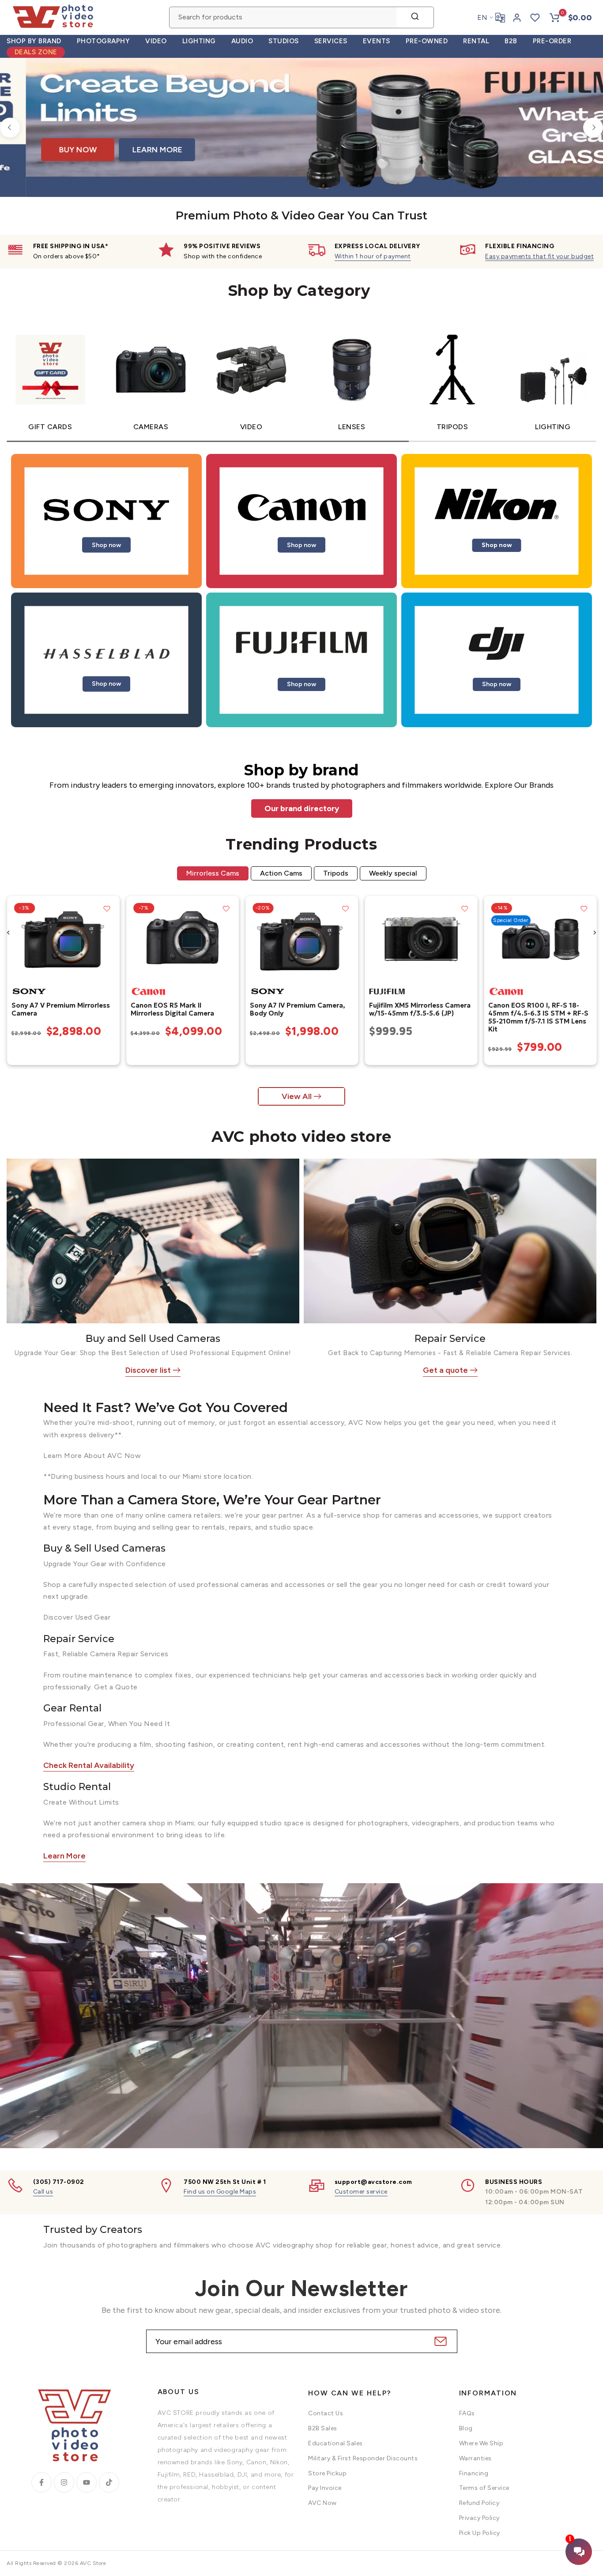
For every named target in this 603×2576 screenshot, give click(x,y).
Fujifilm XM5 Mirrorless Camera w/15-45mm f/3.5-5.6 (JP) (420, 1009)
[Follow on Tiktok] (109, 2482)
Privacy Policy (479, 2518)
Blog (466, 2428)
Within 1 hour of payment (373, 256)
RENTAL (476, 41)
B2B (511, 41)
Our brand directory (302, 808)
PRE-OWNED (427, 41)
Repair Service (450, 1339)
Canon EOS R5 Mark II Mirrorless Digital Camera (172, 1009)
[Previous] (10, 127)
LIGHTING (199, 41)
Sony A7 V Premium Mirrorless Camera (60, 1009)
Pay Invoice (325, 2488)
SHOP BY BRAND (34, 41)
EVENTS (377, 41)
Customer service (361, 2192)
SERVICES (331, 41)
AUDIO (242, 41)
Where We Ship (481, 2443)
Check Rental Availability (89, 1765)
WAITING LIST (476, 158)
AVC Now (322, 2503)
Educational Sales (335, 2443)
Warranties (475, 2458)
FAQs (467, 2413)
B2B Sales (323, 2428)
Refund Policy (479, 2503)
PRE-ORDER (552, 41)
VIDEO (156, 41)
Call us (43, 2192)
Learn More (64, 1856)
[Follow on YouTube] (87, 2482)
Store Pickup (327, 2473)
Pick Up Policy (480, 2533)
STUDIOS (284, 41)
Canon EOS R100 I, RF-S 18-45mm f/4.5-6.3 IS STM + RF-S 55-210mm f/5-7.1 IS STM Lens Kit (538, 1017)
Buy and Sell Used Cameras (153, 1339)
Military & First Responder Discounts (363, 2458)
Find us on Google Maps (220, 2192)
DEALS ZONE (36, 52)
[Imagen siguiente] (109, 939)
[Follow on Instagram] (64, 2482)
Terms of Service (484, 2488)
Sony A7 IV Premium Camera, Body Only (297, 1009)
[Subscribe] (439, 2341)
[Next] (593, 127)
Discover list (148, 1370)
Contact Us (326, 2413)
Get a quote (445, 1370)
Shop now (106, 545)
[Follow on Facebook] (41, 2482)
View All (297, 1096)
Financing (474, 2473)
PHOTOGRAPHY (104, 41)
